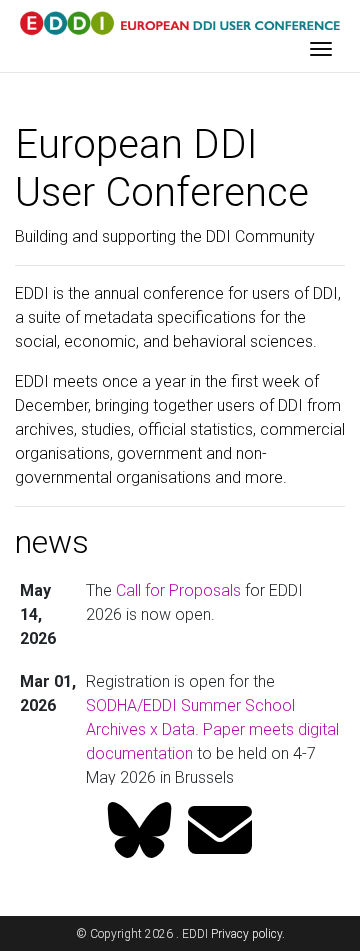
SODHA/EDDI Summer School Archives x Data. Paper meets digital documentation (212, 729)
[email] (220, 832)
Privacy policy (246, 934)
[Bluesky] (140, 832)
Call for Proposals (178, 590)
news (52, 542)
